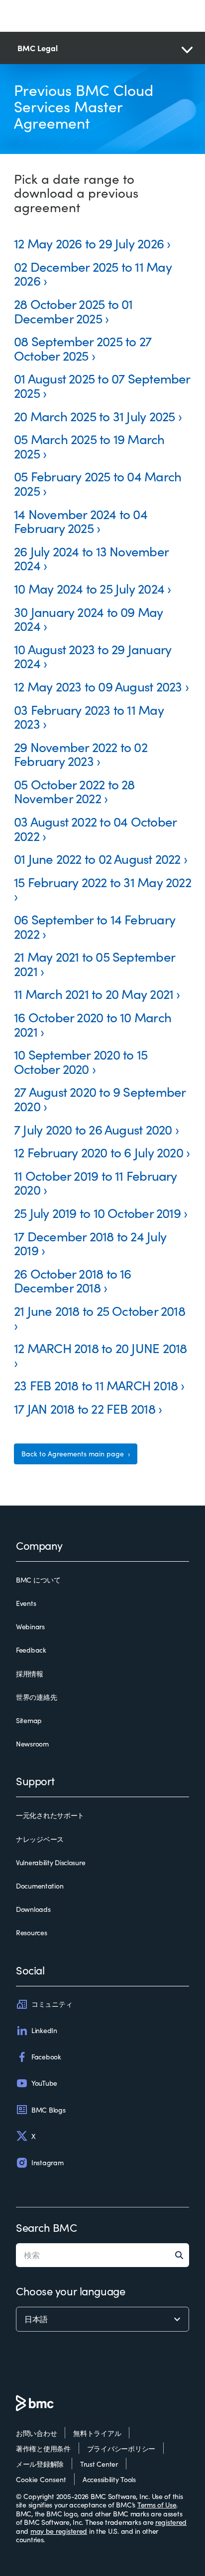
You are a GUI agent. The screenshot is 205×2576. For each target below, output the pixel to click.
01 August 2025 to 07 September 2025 (102, 385)
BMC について (38, 1580)
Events (26, 1603)
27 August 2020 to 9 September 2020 (100, 1099)
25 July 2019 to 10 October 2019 (97, 1213)
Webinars (30, 1627)
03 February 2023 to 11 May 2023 (89, 717)
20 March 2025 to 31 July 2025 (94, 416)
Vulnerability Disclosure (51, 1863)
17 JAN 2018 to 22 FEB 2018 (85, 1408)
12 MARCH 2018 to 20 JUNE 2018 (100, 1348)
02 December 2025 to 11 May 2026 (93, 274)
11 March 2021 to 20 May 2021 (94, 994)
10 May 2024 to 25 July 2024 (89, 588)
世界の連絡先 (36, 1697)
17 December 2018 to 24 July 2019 (90, 1243)
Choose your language (70, 2291)
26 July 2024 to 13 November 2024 (91, 558)
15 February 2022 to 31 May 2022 (102, 882)
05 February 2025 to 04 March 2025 (98, 483)
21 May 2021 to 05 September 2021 (94, 964)
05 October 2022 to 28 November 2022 (74, 791)
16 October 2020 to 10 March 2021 (93, 1024)
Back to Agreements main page (74, 1454)
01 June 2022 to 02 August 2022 (97, 859)
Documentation (40, 1886)
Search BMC (47, 2227)
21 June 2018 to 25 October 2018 (100, 1311)
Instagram (47, 2162)
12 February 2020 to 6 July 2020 (99, 1152)
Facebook (46, 2057)
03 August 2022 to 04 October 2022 (95, 829)
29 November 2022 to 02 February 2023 (81, 754)
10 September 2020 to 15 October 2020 (81, 1061)
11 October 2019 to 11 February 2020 (96, 1183)
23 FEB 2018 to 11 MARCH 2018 (96, 1385)
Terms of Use (157, 2505)
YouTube (44, 2083)
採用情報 (30, 1674)
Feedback (31, 1650)
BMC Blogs (48, 2110)
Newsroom (32, 1744)
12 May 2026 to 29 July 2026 (89, 243)
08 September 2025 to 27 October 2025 (83, 348)
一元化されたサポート (50, 1816)
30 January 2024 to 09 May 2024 (89, 619)
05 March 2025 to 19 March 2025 (89, 446)
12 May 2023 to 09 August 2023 (98, 686)
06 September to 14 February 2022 (95, 926)
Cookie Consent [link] (41, 2479)
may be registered (59, 2531)
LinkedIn (44, 2030)
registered (171, 2522)
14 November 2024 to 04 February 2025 (81, 521)
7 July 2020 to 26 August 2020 (93, 1129)
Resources (31, 1933)
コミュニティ (52, 2004)
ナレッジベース (40, 1839)
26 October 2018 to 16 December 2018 (73, 1281)
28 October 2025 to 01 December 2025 (73, 311)
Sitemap (29, 1721)
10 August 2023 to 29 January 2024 (93, 656)
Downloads (33, 1909)
